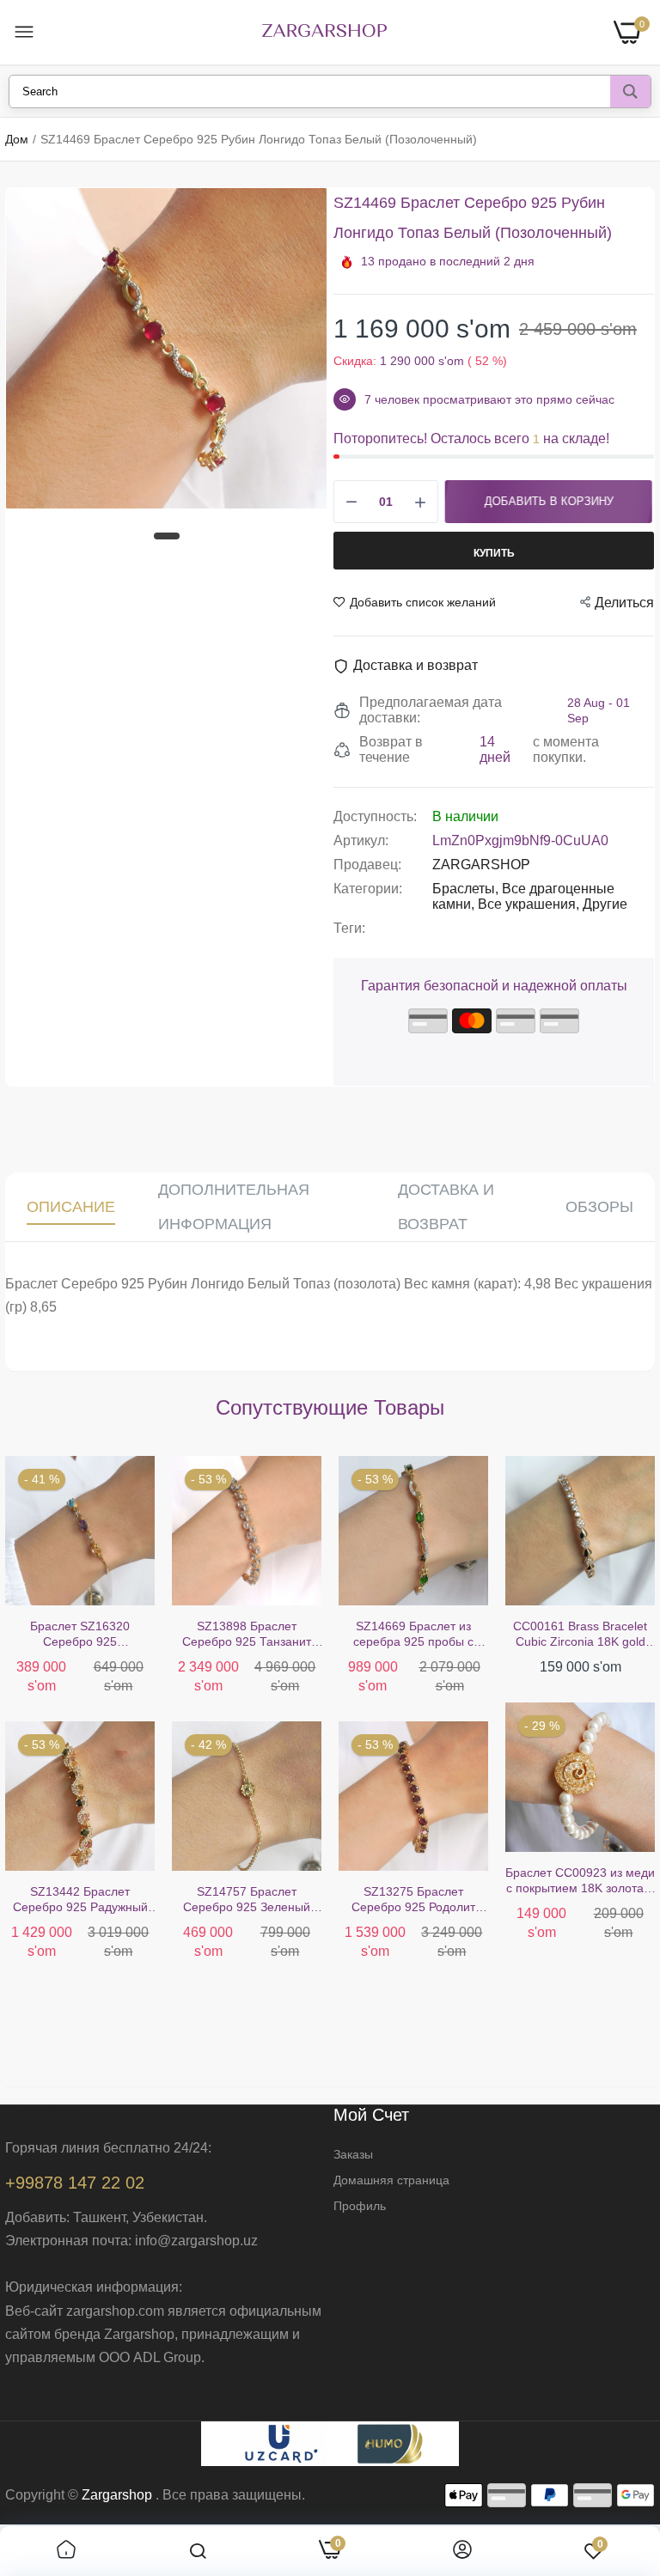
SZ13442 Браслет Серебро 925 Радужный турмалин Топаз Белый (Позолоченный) (80, 1900)
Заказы (353, 2154)
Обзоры (599, 1207)
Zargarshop (117, 2495)
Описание (71, 1207)
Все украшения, (530, 904)
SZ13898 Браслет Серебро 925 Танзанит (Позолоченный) (247, 1634)
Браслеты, (467, 889)
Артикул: (361, 840)
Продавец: (367, 865)
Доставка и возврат (446, 1207)
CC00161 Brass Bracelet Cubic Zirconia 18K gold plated (580, 1634)
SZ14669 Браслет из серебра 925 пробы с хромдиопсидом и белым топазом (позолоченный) (413, 1634)
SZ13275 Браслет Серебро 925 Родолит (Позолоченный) (413, 1900)
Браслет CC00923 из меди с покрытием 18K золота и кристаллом (580, 1881)
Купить (494, 553)
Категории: (368, 889)
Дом (17, 139)
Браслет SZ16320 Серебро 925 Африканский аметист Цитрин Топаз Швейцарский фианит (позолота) (80, 1634)
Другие (605, 904)
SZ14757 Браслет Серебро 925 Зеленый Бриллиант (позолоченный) (247, 1900)
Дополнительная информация (234, 1207)
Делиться (624, 603)
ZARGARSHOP (481, 865)
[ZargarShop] (324, 32)
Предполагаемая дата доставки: (431, 710)
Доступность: (375, 816)
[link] (66, 2551)
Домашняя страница (391, 2180)
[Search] (630, 91)
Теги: (349, 928)
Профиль (360, 2206)
